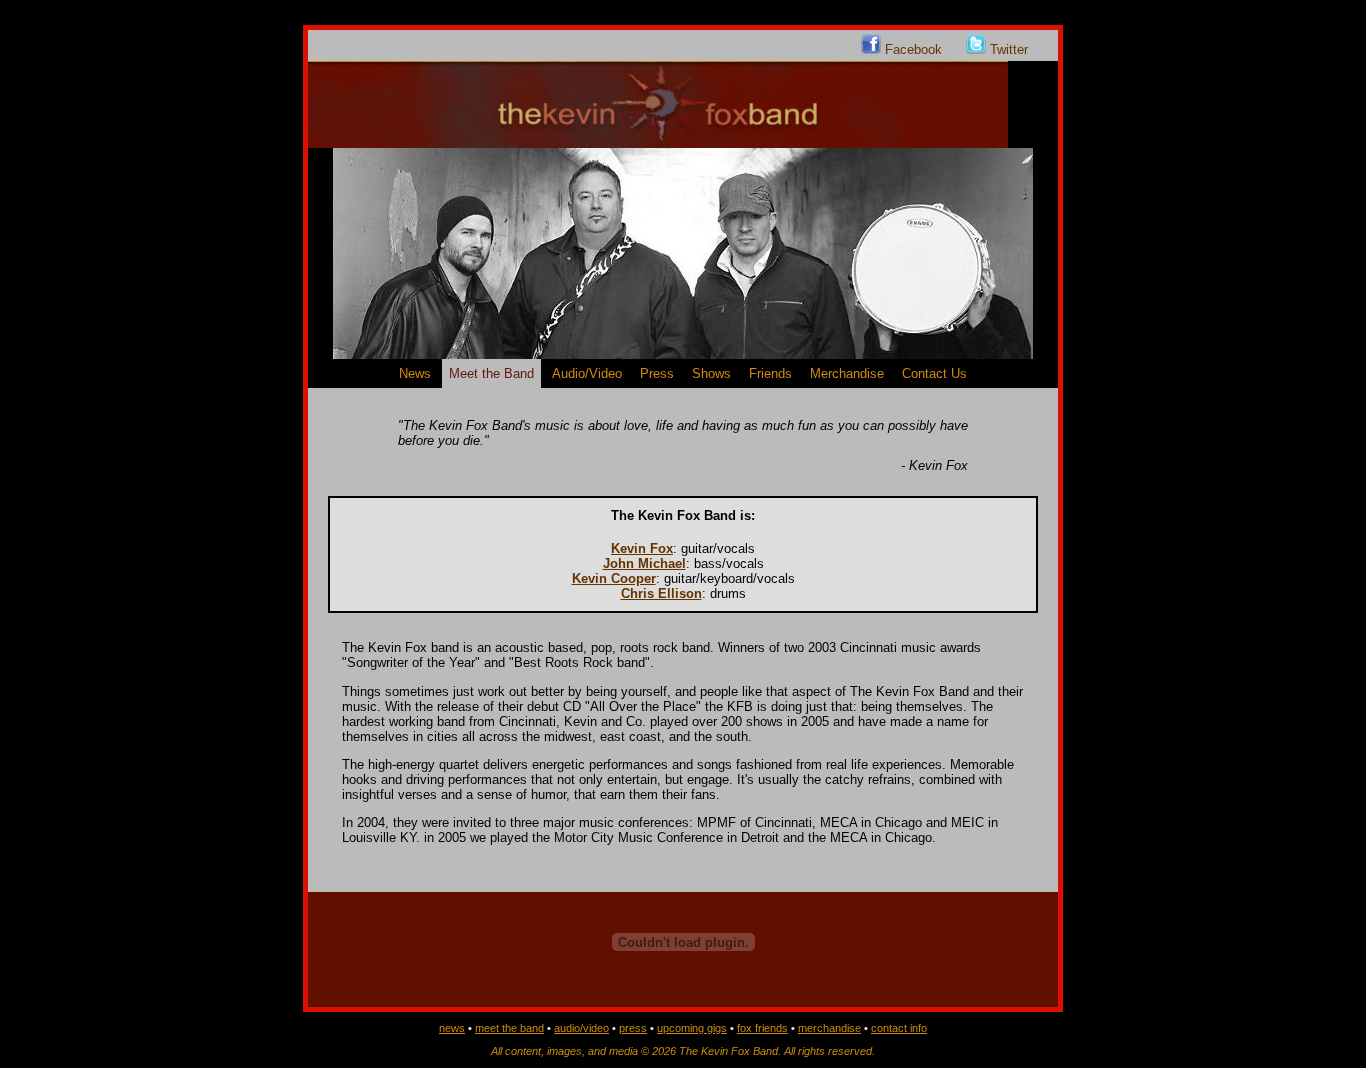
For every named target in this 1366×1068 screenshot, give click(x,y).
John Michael (644, 563)
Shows (711, 373)
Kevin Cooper (614, 578)
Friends (770, 373)
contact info (899, 1028)
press (633, 1028)
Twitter (1007, 49)
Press (657, 373)
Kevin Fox (642, 548)
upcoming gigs (692, 1028)
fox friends (762, 1028)
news (452, 1028)
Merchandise (847, 373)
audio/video (581, 1028)
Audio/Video (587, 373)
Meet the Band (491, 373)
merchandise (829, 1028)
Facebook (913, 49)
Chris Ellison (661, 593)
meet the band (509, 1028)
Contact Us (934, 373)
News (415, 373)
